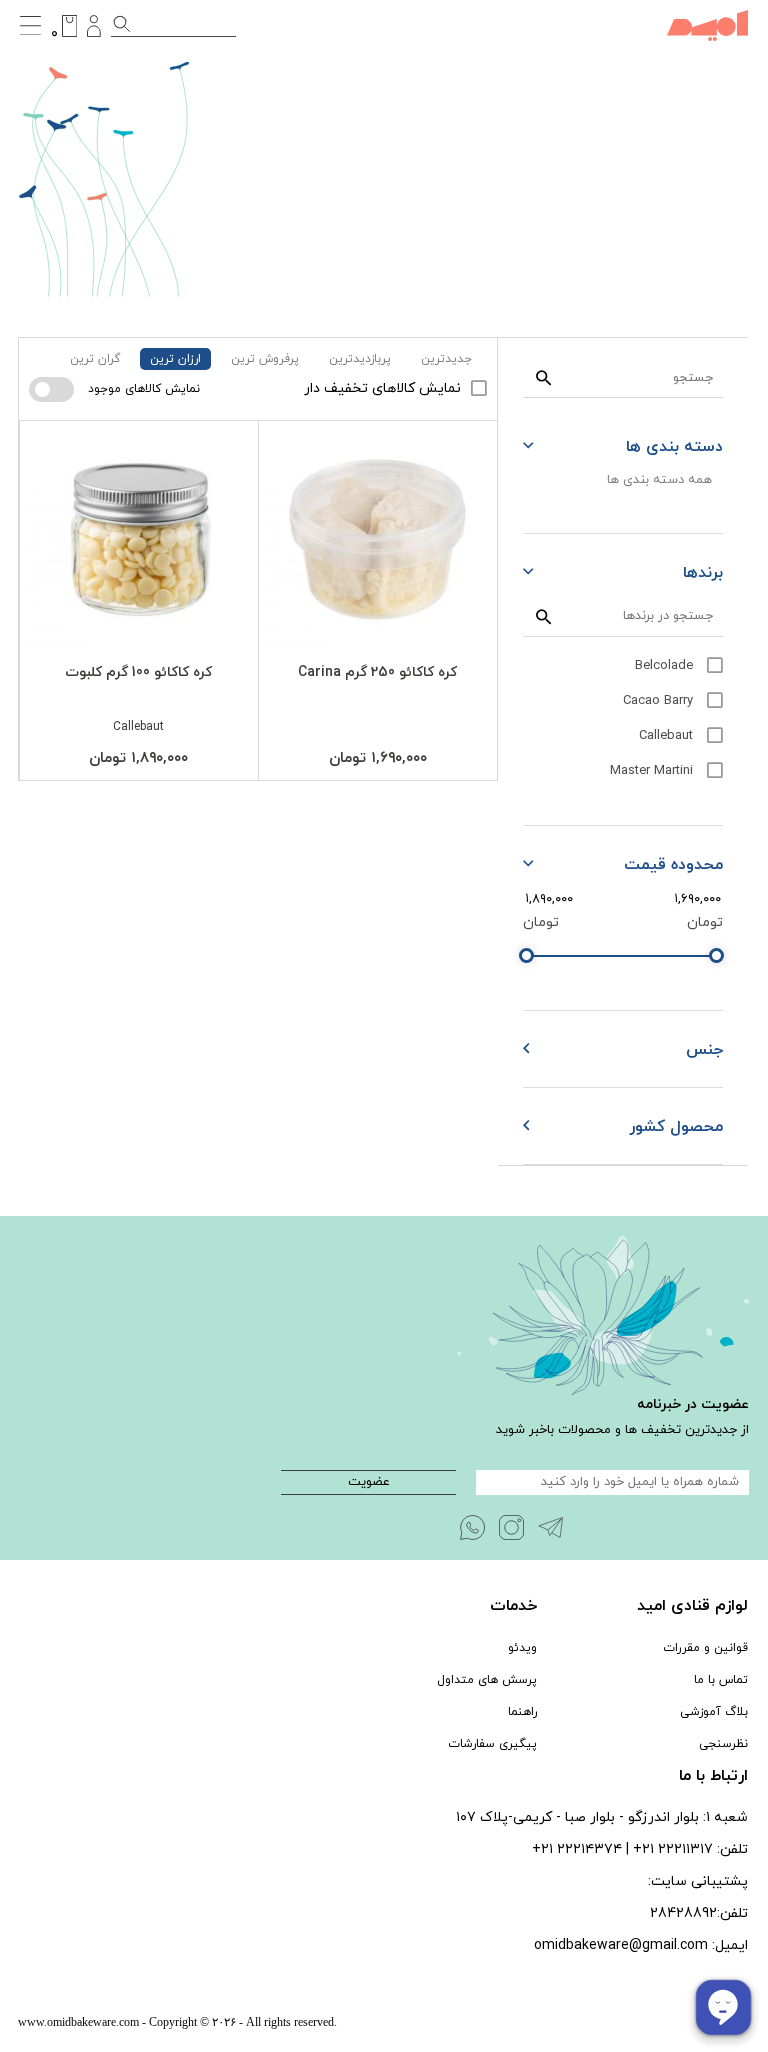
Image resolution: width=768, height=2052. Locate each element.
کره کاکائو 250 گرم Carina (377, 672)
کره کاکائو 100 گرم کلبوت (138, 672)
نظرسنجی (723, 1744)
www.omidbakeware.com (78, 2022)
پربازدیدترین (360, 359)
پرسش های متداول (487, 1680)
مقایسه (445, 439)
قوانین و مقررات (705, 1648)
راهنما (522, 1712)
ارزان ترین (175, 359)
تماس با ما (721, 1680)
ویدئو (522, 1648)
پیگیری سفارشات (492, 1744)
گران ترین (95, 359)
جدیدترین (446, 359)
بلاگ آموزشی (714, 1712)
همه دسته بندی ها (659, 480)
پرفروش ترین (265, 359)
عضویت (369, 1482)
